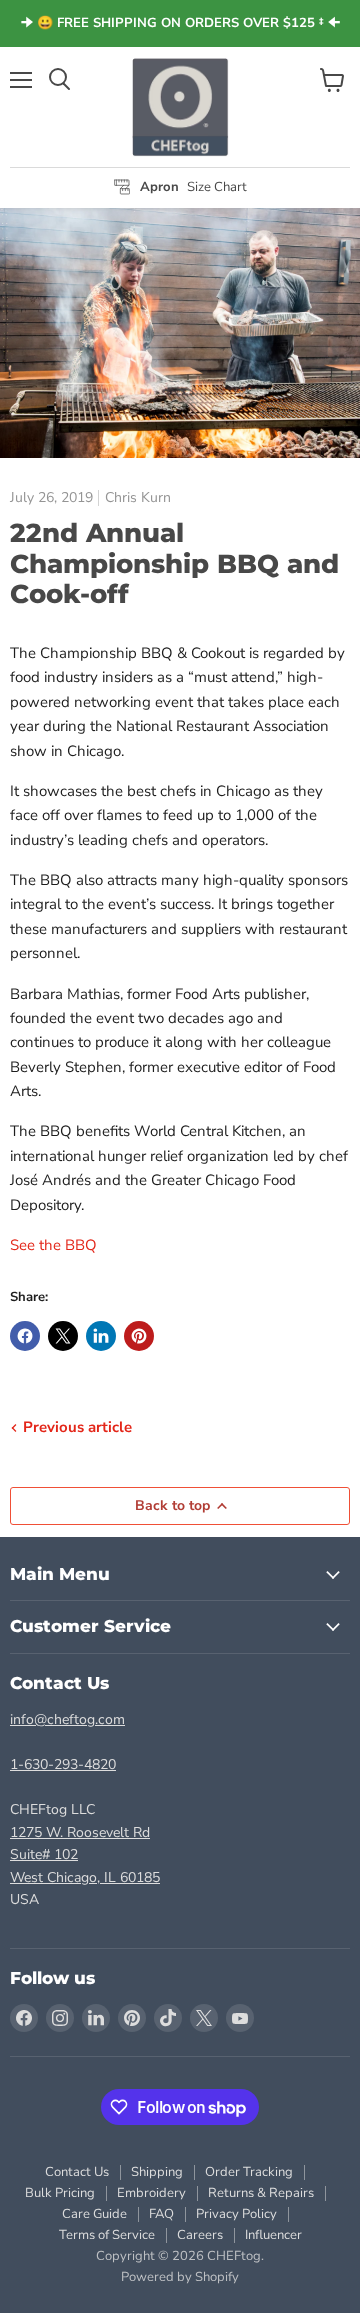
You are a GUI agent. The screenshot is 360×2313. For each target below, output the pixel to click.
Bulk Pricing (60, 2193)
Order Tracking (249, 2172)
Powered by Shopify (180, 2277)
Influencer (273, 2235)
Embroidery (151, 2193)
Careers (200, 2235)
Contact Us (77, 2172)
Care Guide (94, 2214)
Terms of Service (107, 2235)
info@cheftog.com (67, 1719)
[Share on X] (63, 1336)
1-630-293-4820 (63, 1764)
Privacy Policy (236, 2214)
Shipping (157, 2172)
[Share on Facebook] (25, 1336)
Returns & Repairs (261, 2193)
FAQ (161, 2214)
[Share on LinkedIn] (101, 1336)
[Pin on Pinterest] (139, 1336)
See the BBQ (53, 1245)
